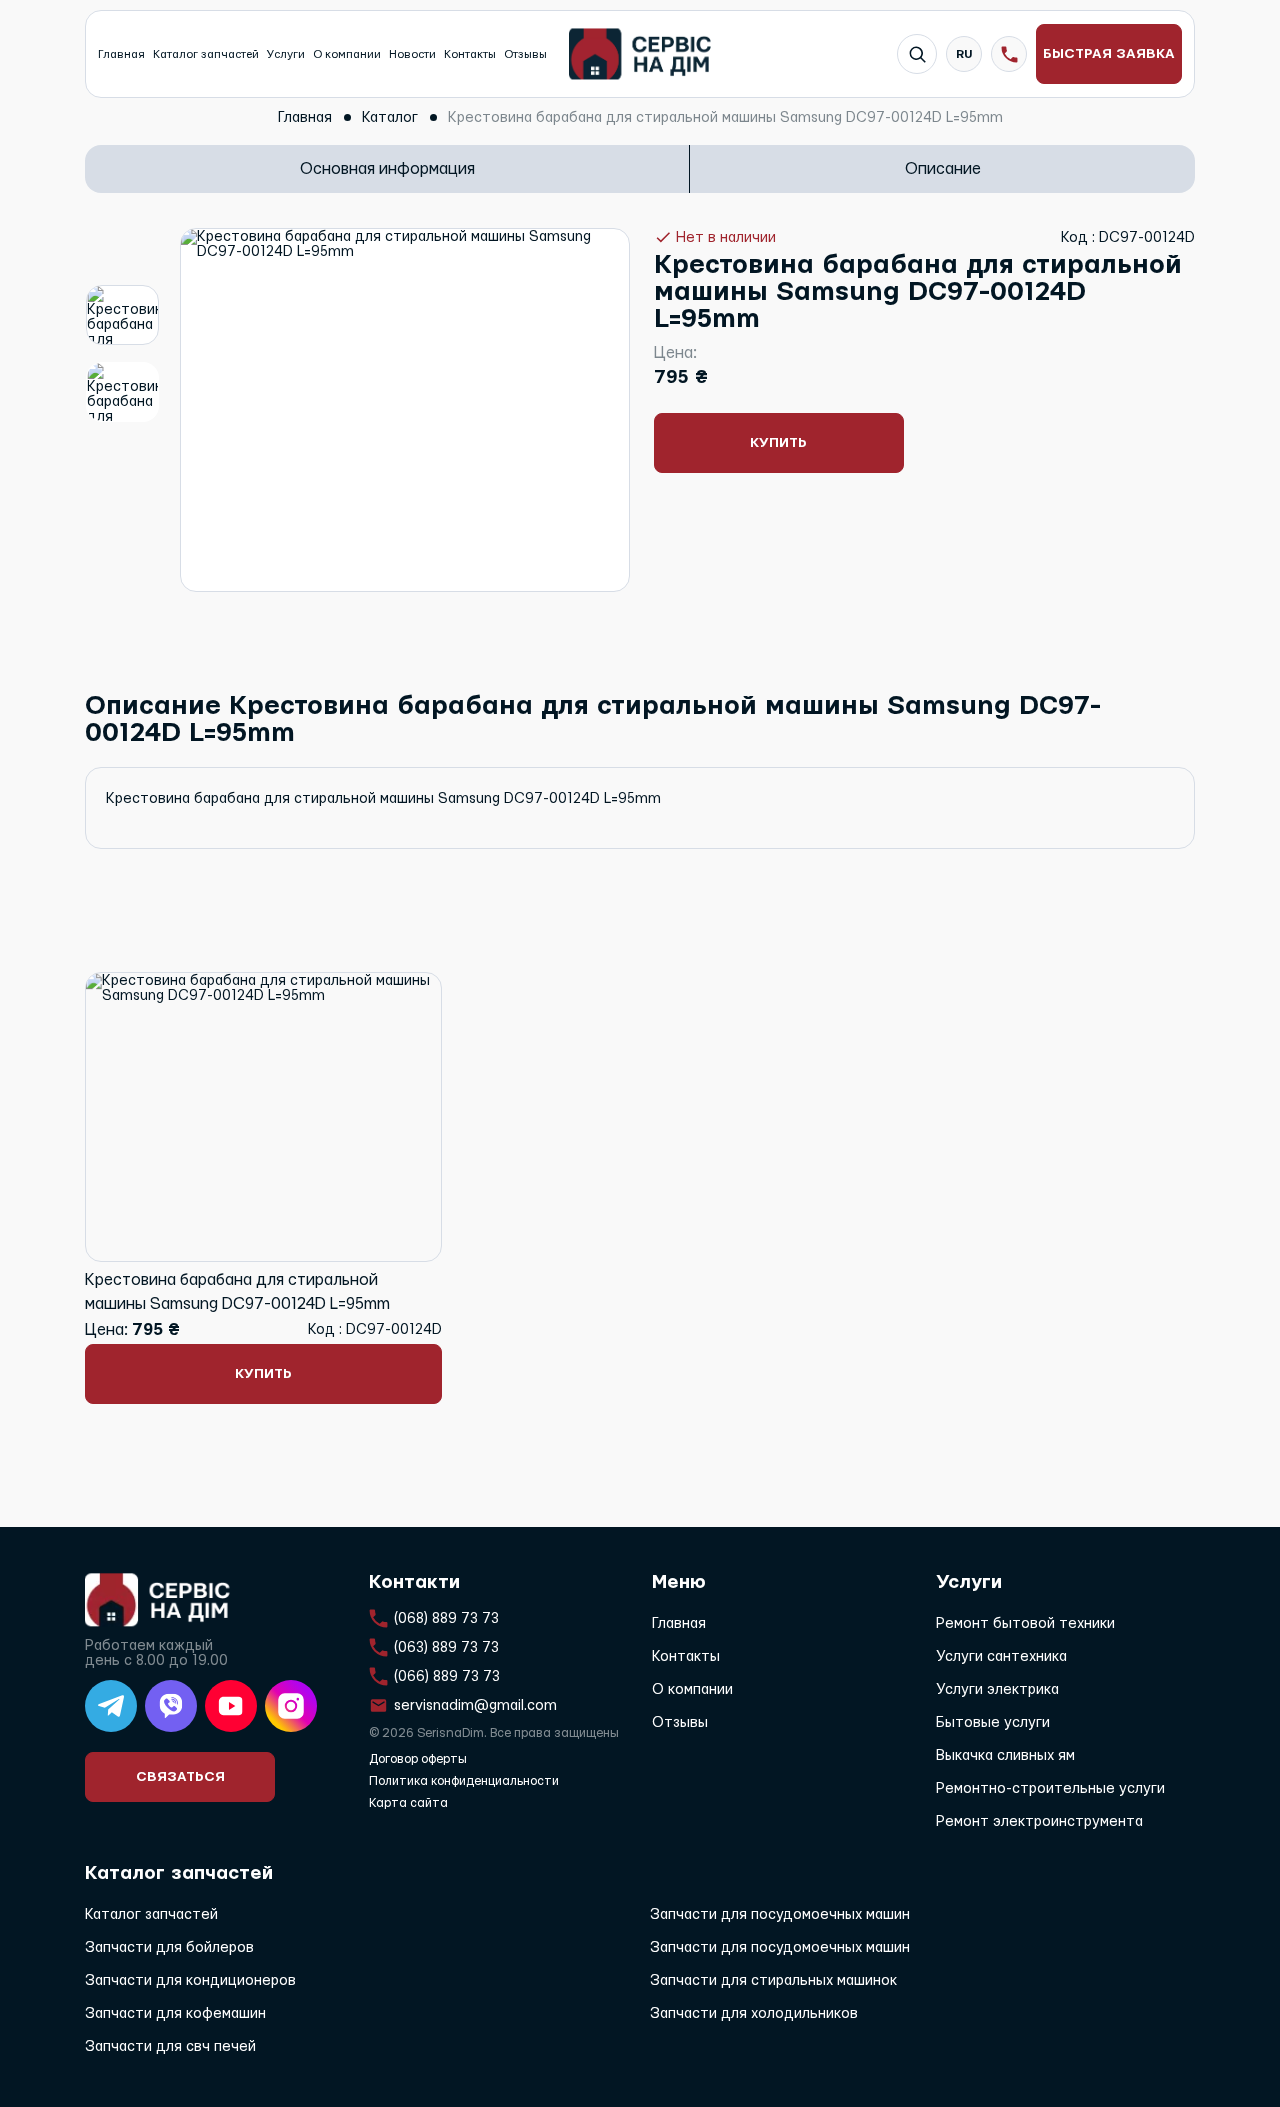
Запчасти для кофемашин (175, 2013)
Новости (412, 54)
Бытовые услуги (993, 1722)
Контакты (470, 54)
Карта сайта (408, 1803)
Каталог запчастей (206, 54)
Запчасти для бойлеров (169, 1947)
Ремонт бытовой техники (1025, 1623)
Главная (121, 54)
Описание (943, 169)
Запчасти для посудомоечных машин (780, 1914)
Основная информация (387, 169)
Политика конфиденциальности (464, 1781)
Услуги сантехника (1001, 1656)
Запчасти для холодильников (754, 2013)
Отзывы (525, 54)
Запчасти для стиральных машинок (773, 1980)
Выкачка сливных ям (1005, 1755)
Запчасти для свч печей (170, 2046)
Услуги (286, 54)
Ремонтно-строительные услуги (1050, 1788)
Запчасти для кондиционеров (190, 1980)
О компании (347, 54)
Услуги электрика (997, 1689)
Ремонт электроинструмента (1039, 1821)
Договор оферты (418, 1759)
